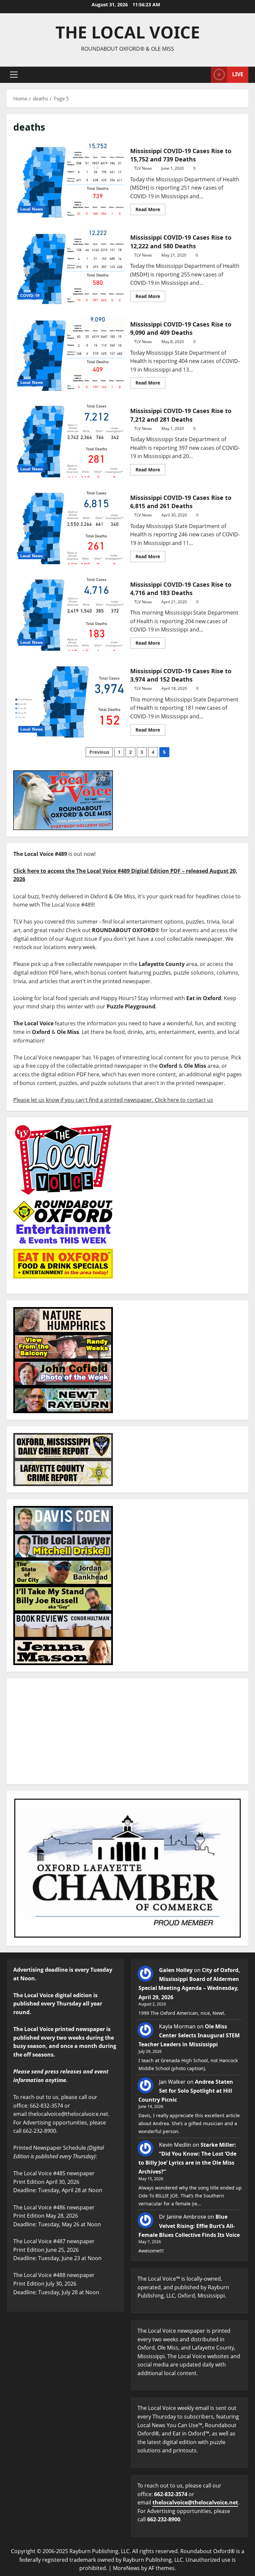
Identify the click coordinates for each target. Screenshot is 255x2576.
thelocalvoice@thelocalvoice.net (195, 2502)
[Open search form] (204, 75)
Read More (150, 208)
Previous (99, 752)
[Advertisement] (127, 1731)
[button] (14, 75)
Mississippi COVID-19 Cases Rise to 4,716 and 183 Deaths (69, 614)
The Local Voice (128, 32)
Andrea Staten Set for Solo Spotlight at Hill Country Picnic (186, 2091)
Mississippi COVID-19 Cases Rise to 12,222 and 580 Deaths (69, 267)
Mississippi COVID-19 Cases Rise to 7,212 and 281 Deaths (69, 440)
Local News (32, 209)
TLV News (143, 168)
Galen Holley (176, 1970)
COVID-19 (30, 296)
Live (238, 74)
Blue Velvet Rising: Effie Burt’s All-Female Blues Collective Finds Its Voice (189, 2226)
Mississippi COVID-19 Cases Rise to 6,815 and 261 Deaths (69, 527)
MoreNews (126, 2568)
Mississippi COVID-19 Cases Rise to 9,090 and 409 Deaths (69, 353)
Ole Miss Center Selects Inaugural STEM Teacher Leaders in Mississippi (189, 2035)
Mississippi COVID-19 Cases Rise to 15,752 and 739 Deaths (69, 180)
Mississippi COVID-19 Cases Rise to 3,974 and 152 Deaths (69, 700)
